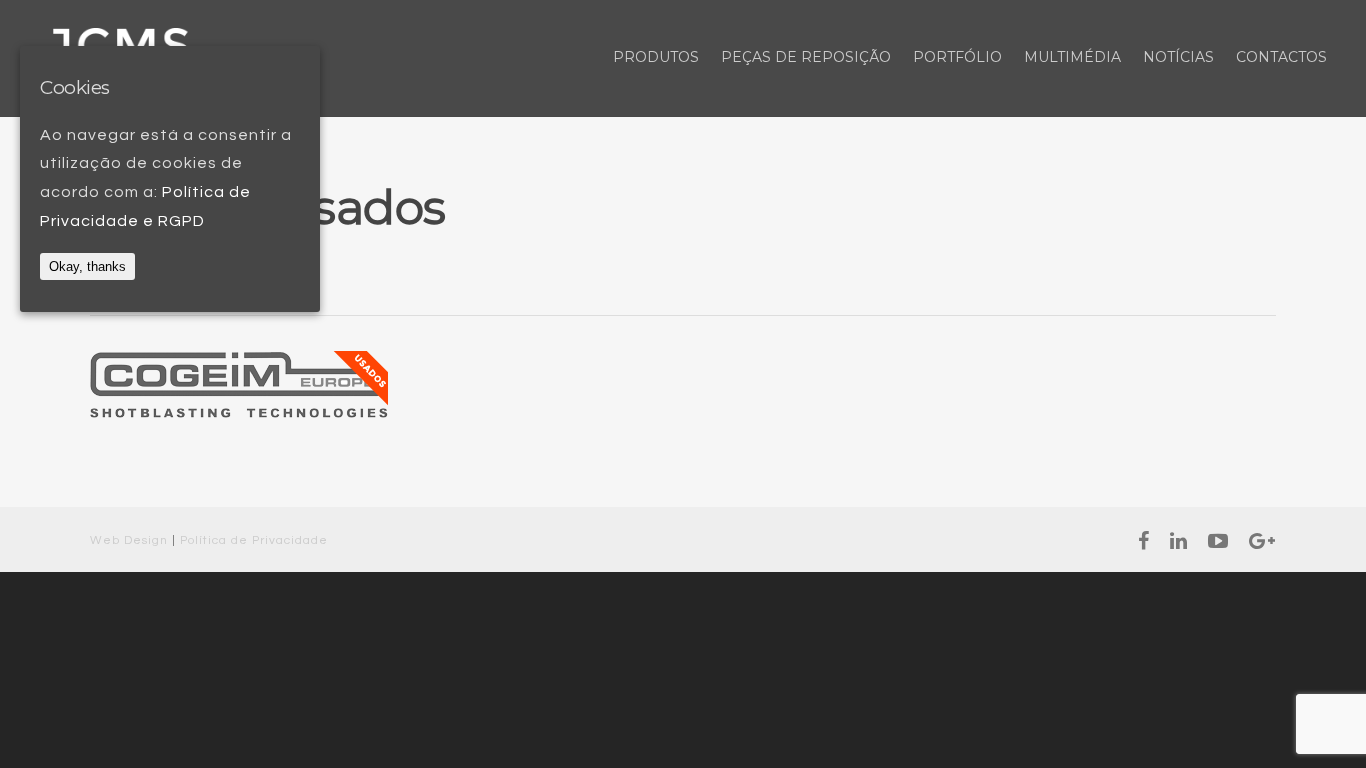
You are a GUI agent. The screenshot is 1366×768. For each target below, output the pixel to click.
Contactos (1281, 57)
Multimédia (1072, 57)
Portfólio (957, 57)
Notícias (1178, 57)
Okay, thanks (87, 266)
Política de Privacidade (254, 540)
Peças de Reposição (806, 57)
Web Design (129, 540)
